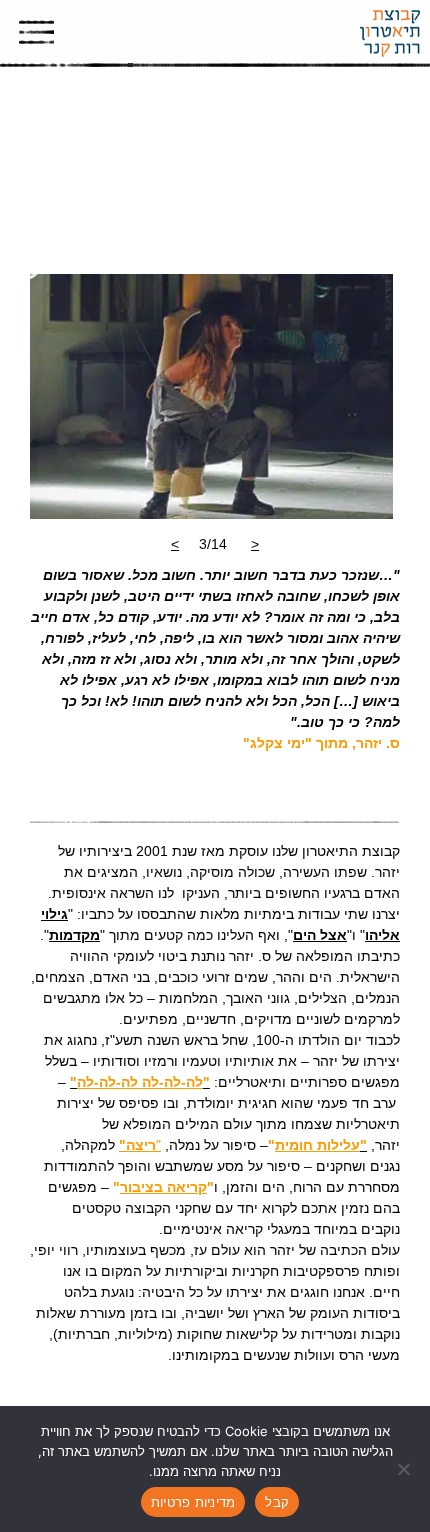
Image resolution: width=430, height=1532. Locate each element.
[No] (405, 1469)
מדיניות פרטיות (193, 1502)
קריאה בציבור (163, 1187)
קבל (277, 1502)
